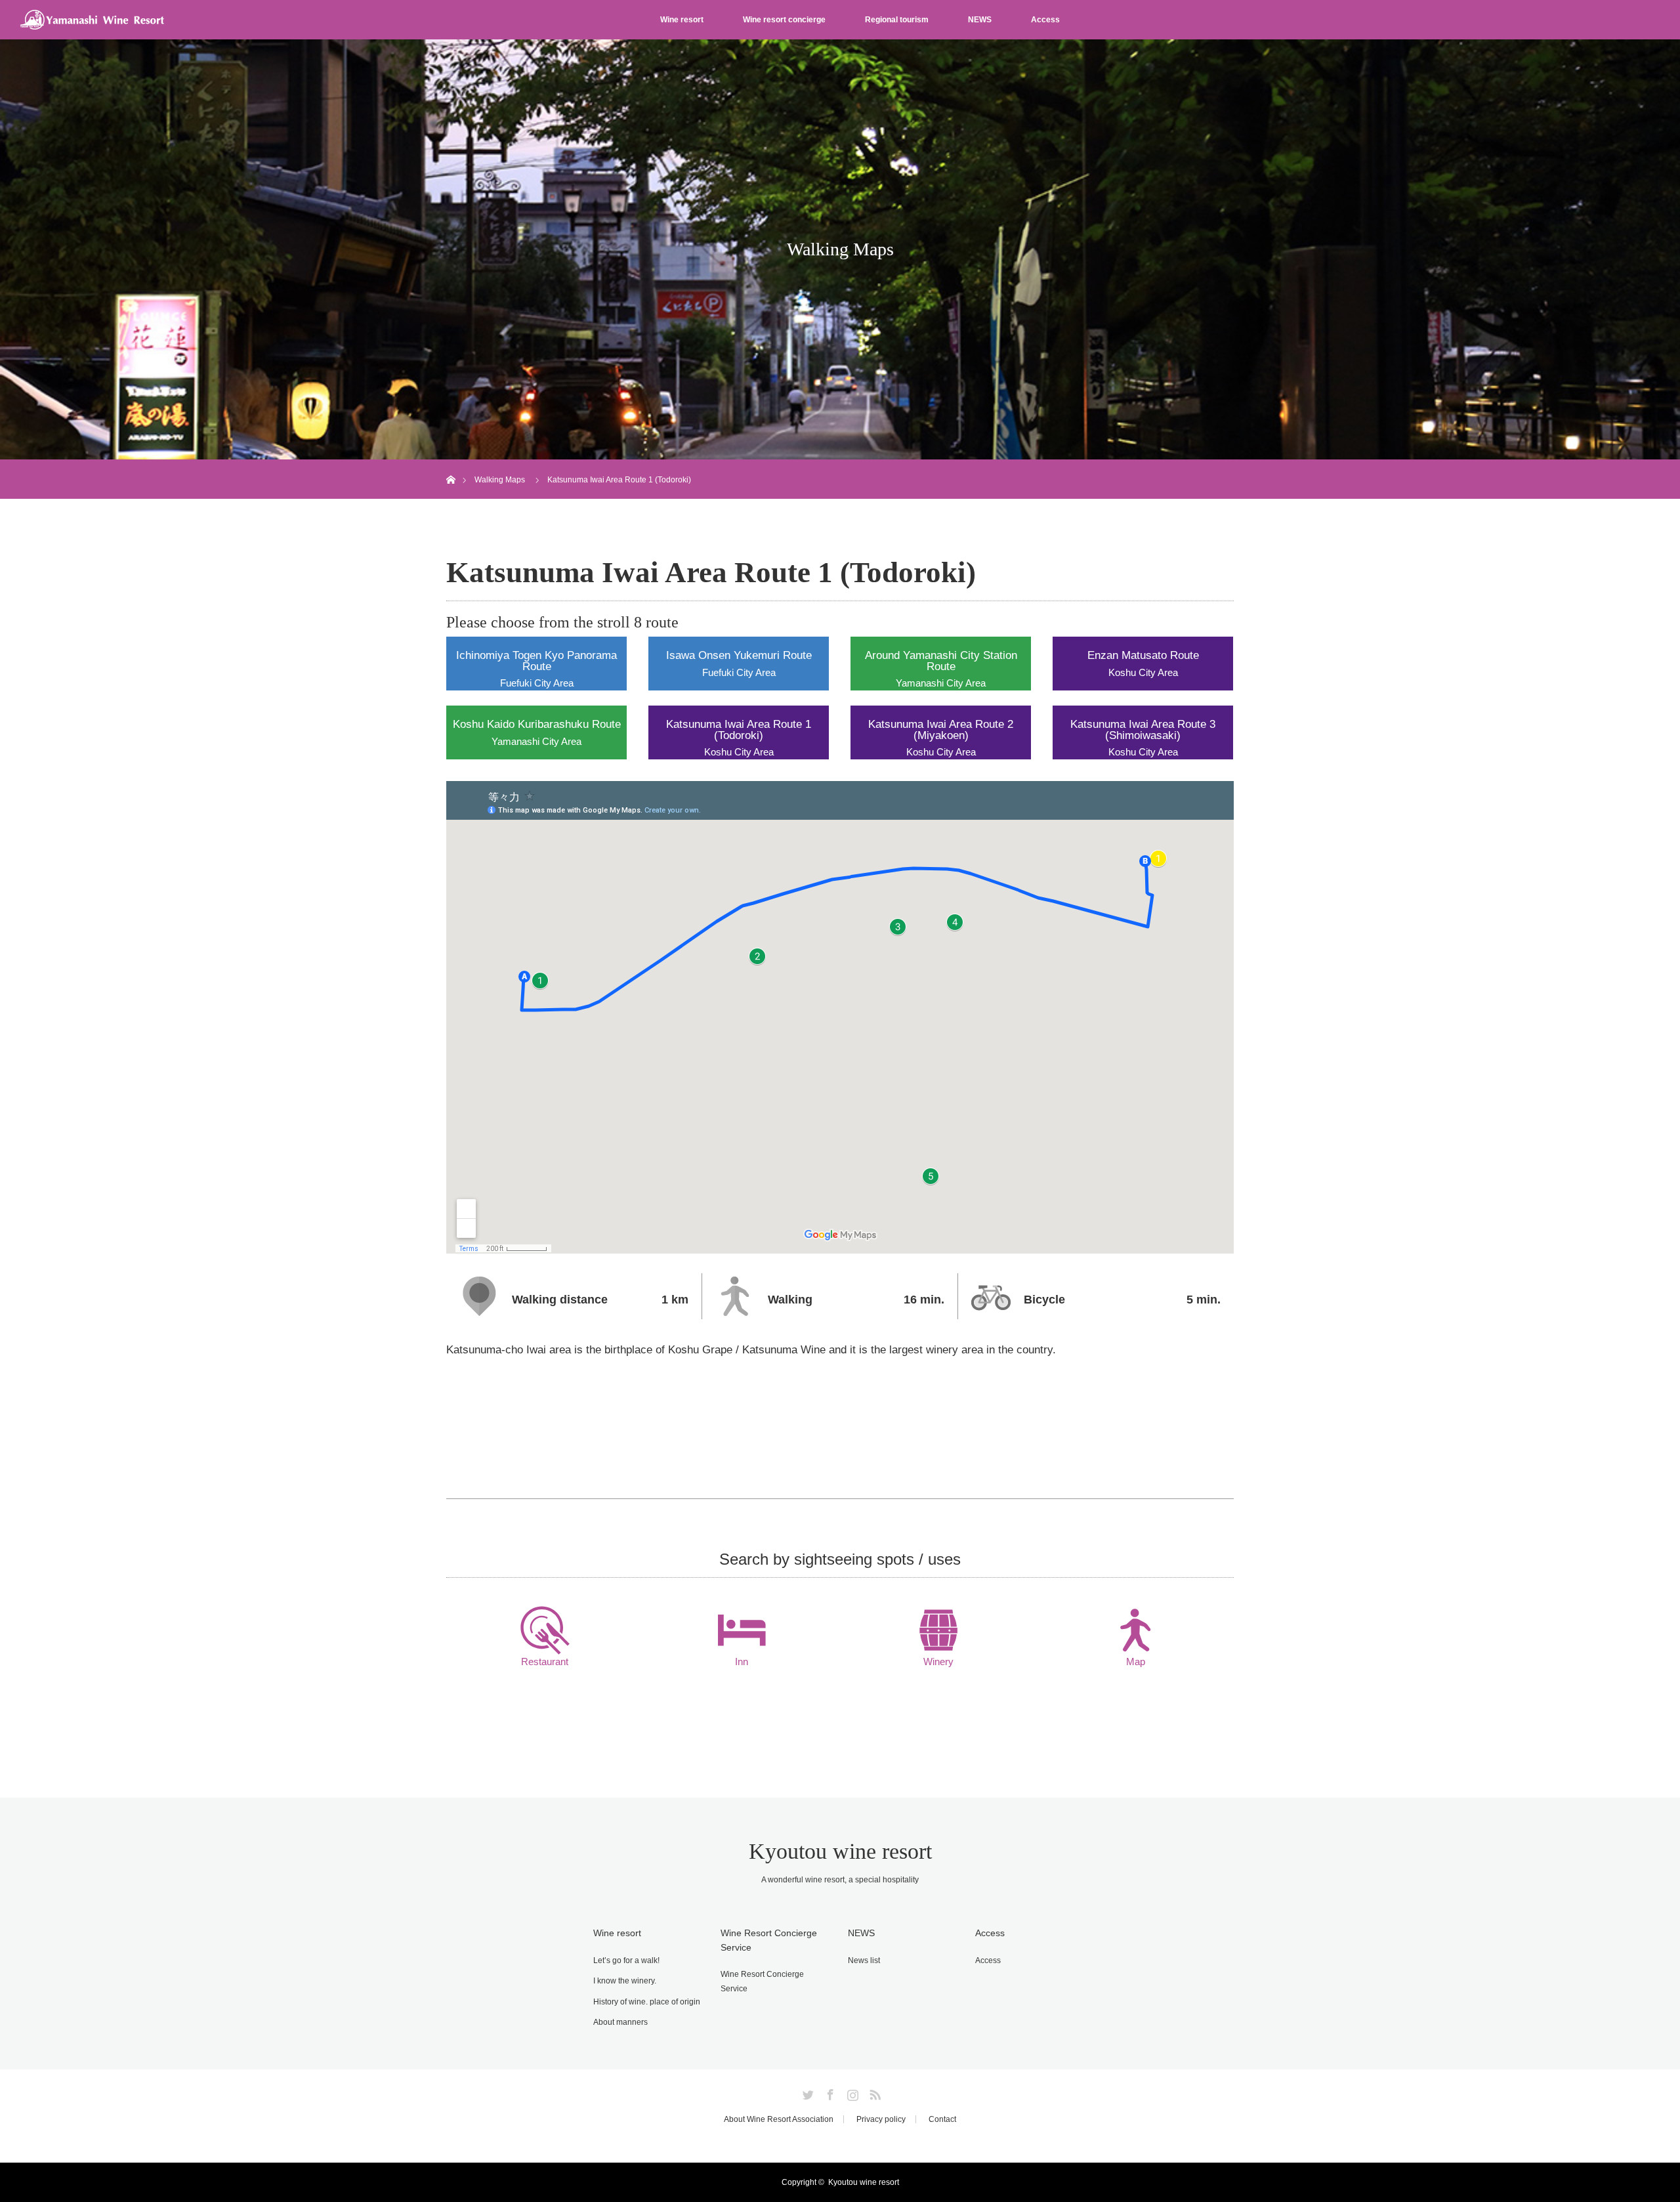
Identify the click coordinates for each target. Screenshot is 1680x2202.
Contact (942, 2119)
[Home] (451, 464)
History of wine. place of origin (647, 2002)
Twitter (807, 2092)
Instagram (851, 2092)
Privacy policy (881, 2119)
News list (864, 1960)
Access (1045, 20)
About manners (620, 2022)
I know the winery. (625, 1981)
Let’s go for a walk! (626, 1960)
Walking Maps (500, 480)
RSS (873, 2092)
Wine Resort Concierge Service (762, 1981)
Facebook (829, 2092)
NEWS (980, 20)
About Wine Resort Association (779, 2119)
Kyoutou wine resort (840, 1851)
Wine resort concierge (784, 20)
